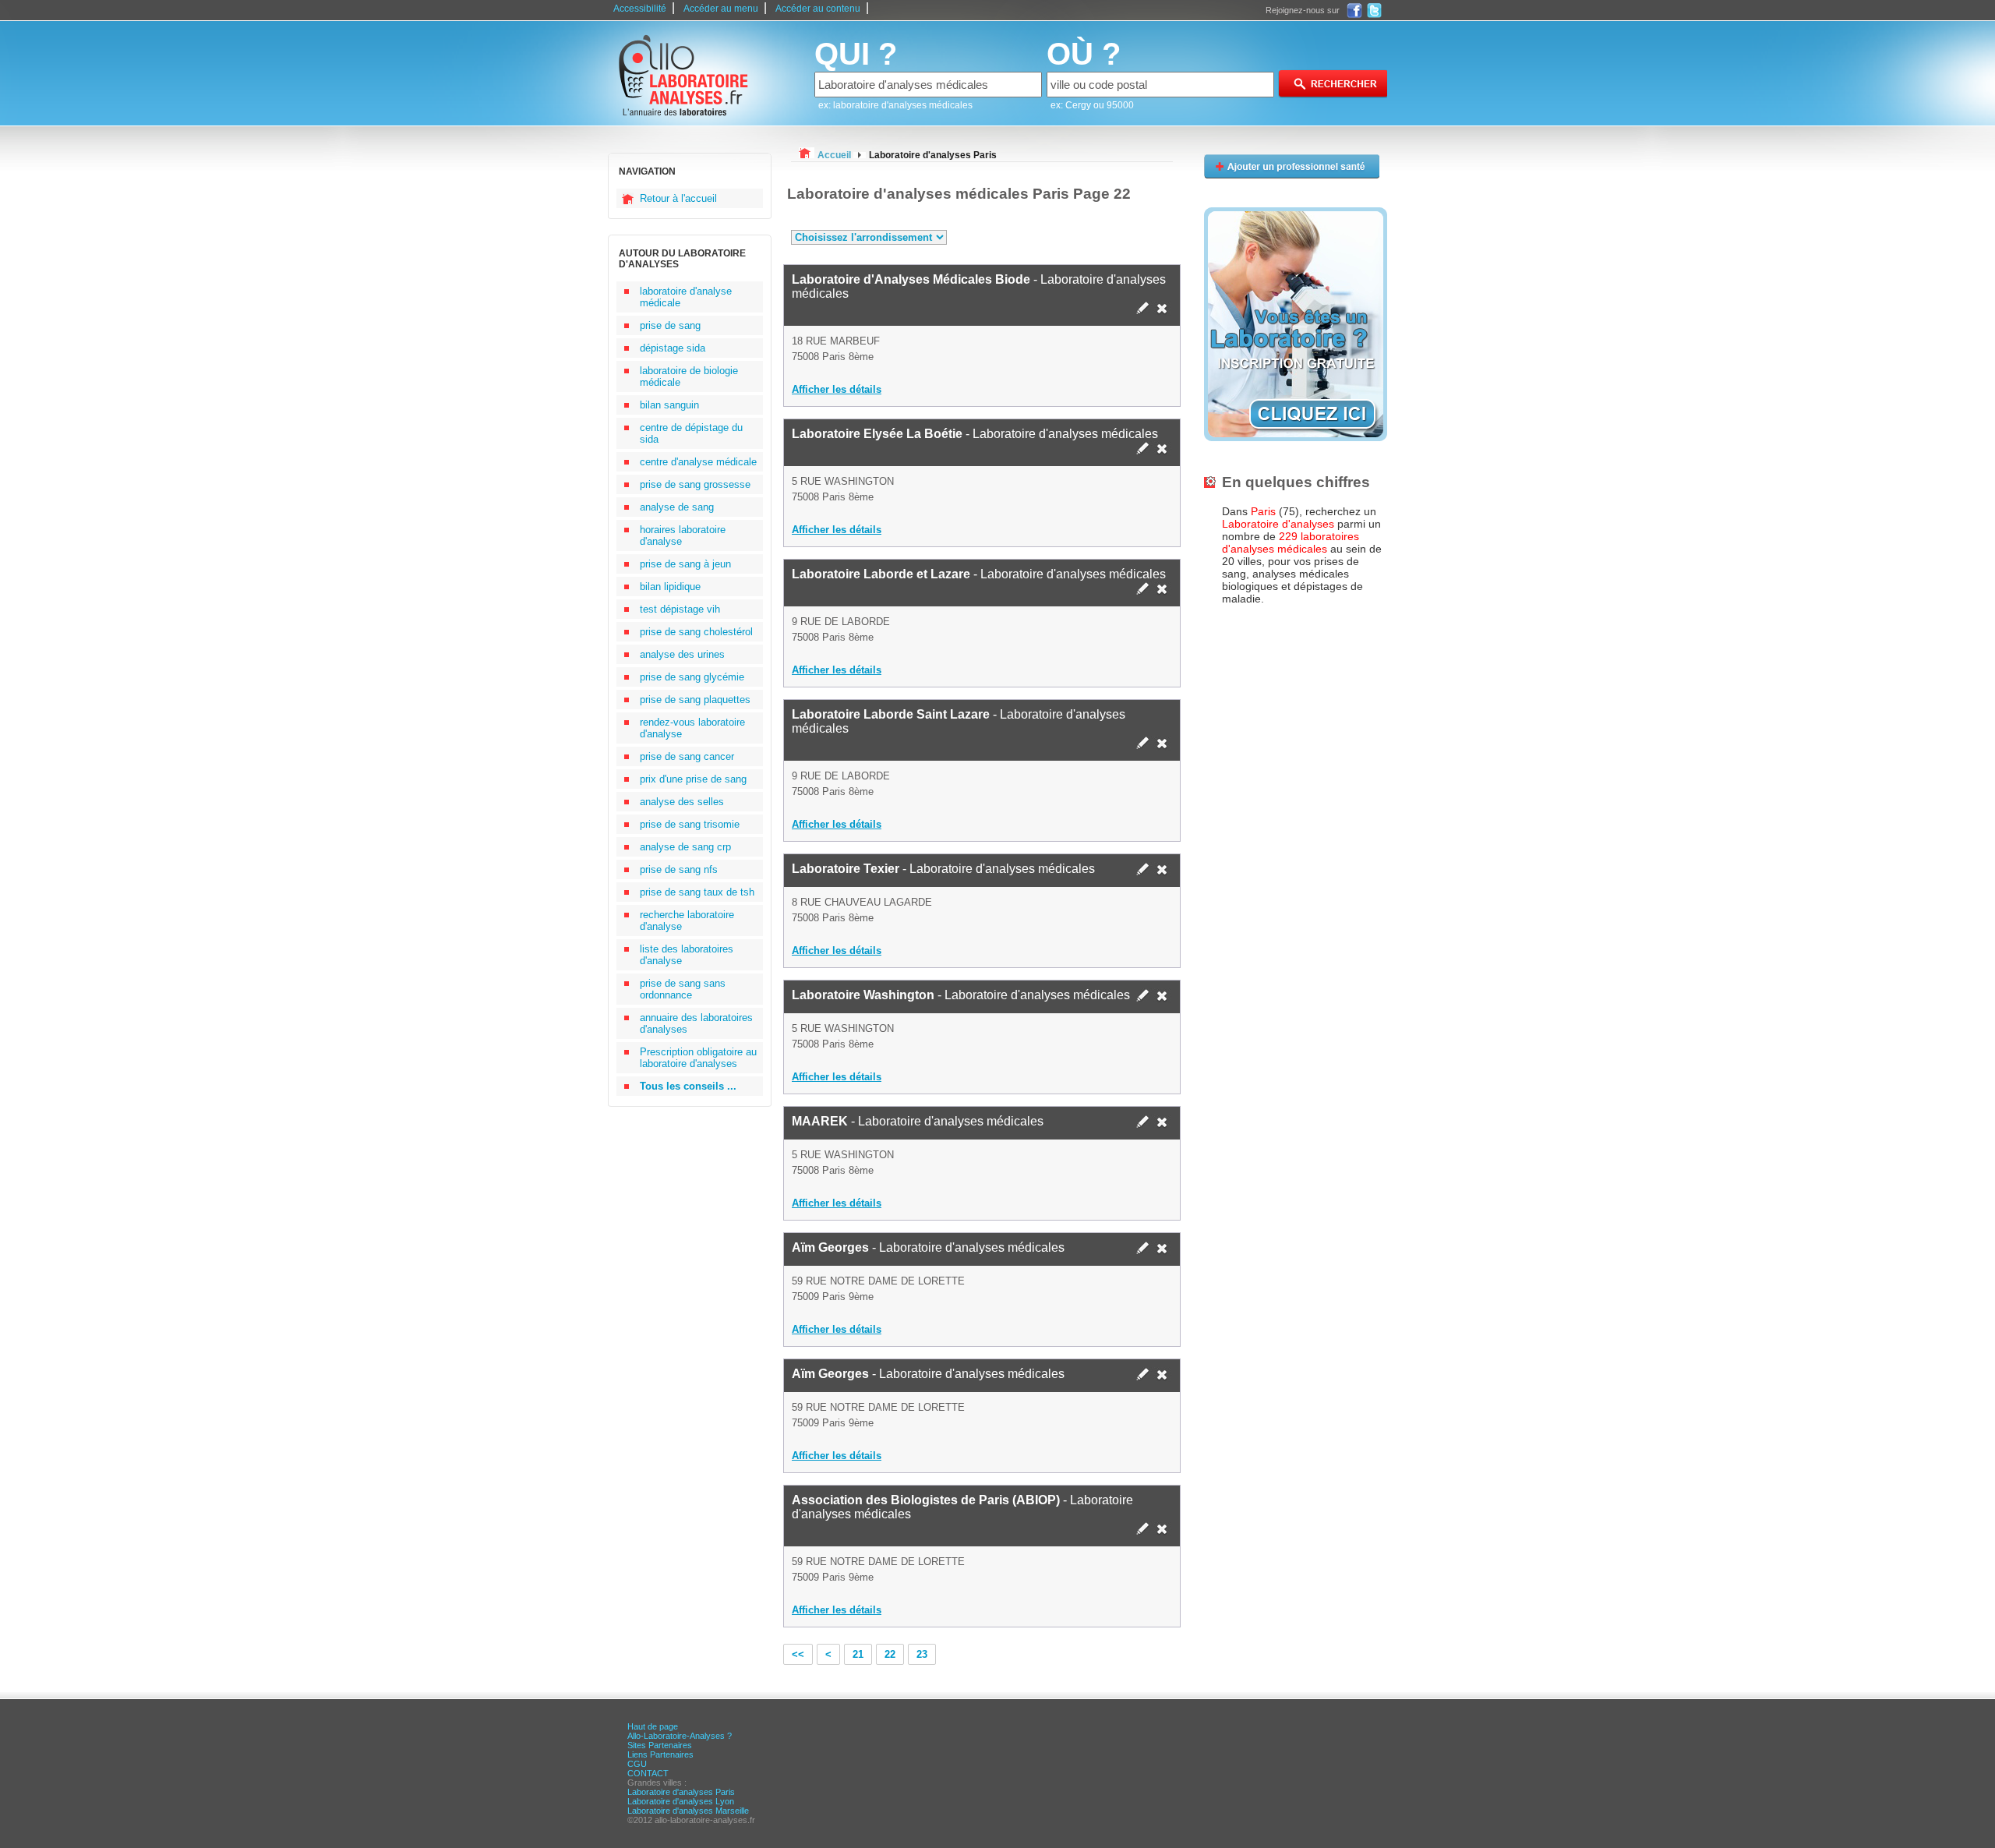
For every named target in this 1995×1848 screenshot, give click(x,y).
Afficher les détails (837, 389)
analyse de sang (677, 507)
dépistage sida (673, 348)
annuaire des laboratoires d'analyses (696, 1023)
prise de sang (670, 325)
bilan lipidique (670, 587)
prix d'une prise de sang (693, 779)
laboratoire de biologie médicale (689, 376)
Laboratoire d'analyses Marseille (688, 1811)
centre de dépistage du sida (691, 433)
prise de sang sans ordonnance (683, 989)
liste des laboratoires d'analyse (687, 955)
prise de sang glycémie (692, 677)
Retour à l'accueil (678, 198)
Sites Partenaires (660, 1745)
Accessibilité (640, 9)
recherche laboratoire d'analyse (687, 920)
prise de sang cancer (687, 756)
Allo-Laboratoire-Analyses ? (680, 1736)
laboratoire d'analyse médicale (686, 297)
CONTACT (648, 1773)
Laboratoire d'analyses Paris (681, 1792)
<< (798, 1654)
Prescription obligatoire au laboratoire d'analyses (698, 1058)
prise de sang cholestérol (696, 632)
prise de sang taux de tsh (697, 892)
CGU (637, 1764)
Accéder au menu (721, 9)
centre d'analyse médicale (698, 462)
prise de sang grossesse (695, 484)
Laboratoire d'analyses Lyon (681, 1801)
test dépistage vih (680, 609)
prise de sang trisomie (690, 824)
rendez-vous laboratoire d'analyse (692, 728)
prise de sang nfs (679, 869)
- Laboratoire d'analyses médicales (979, 286)
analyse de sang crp (685, 847)
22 (890, 1654)
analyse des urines (682, 654)
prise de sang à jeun (685, 564)
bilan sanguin (669, 405)
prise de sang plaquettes (695, 700)
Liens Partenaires (660, 1754)
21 (858, 1654)
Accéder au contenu (818, 9)
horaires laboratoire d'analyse (683, 535)
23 (922, 1654)
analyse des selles (682, 802)
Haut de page (653, 1726)
